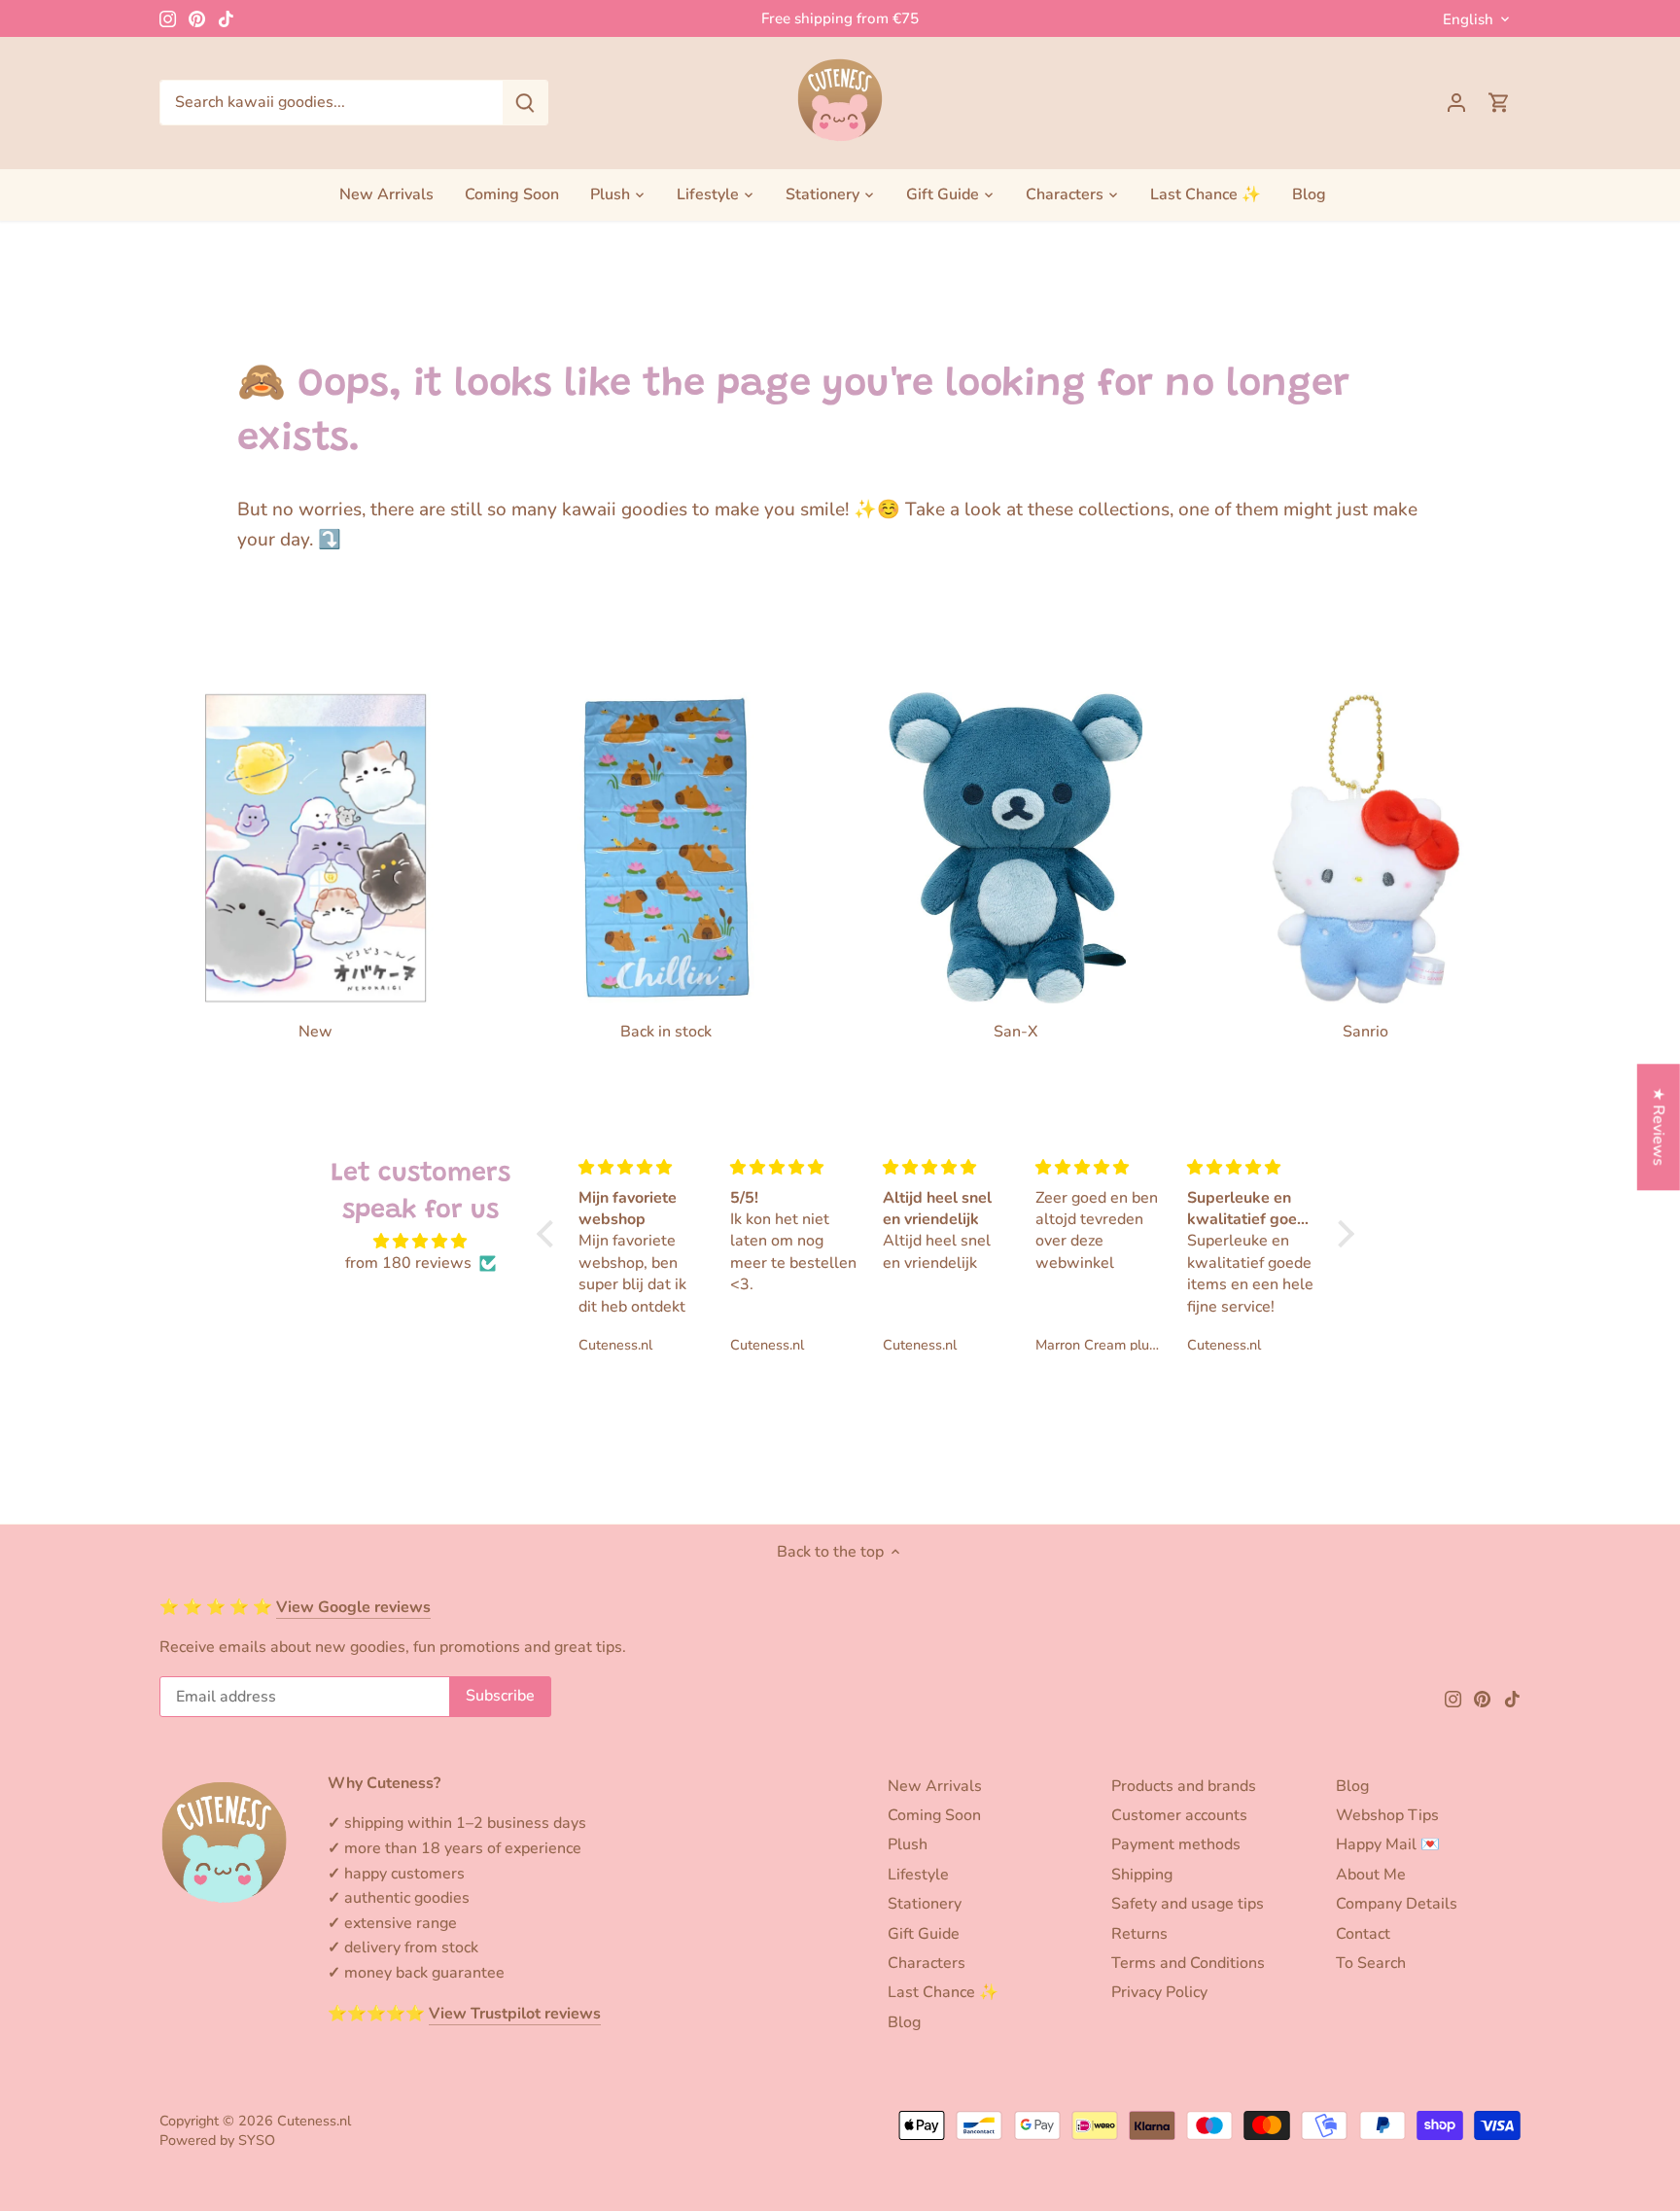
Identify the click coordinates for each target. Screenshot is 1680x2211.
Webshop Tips (1387, 1815)
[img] (420, 1241)
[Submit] (525, 103)
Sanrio (1365, 1032)
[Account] (1456, 103)
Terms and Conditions (1188, 1963)
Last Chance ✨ (943, 1992)
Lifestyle (918, 1875)
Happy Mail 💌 (1388, 1844)
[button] (550, 1234)
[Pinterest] (197, 18)
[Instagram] (168, 18)
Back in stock (666, 1032)
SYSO (257, 2140)
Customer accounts (1179, 1815)
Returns (1139, 1934)
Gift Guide (924, 1934)
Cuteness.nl (314, 2121)
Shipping (1142, 1875)
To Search (1371, 1963)
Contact (1363, 1934)
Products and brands (1184, 1786)
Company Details (1397, 1904)
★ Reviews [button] (1659, 1127)
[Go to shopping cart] (1499, 103)
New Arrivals (935, 1786)
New (315, 1032)
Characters (927, 1963)
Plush (908, 1844)
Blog (904, 2022)
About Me (1371, 1875)
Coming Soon (934, 1815)
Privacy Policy (1159, 1992)
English (1468, 19)
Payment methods (1176, 1844)
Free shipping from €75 (840, 18)
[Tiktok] (226, 18)
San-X (1015, 1032)
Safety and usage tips (1188, 1904)
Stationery (925, 1904)
